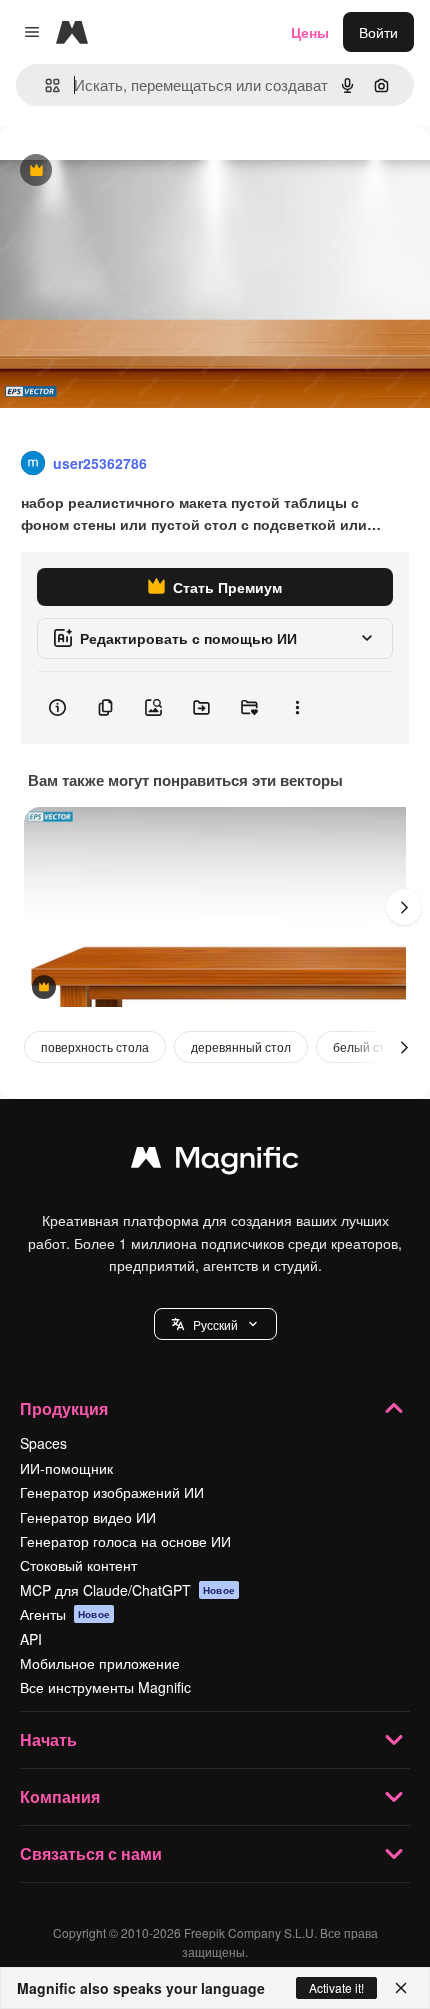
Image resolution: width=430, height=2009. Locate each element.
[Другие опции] (297, 708)
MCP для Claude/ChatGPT (127, 1590)
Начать (48, 1739)
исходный (134, 171)
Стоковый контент (78, 1565)
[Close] (401, 1988)
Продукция (64, 1408)
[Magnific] (215, 1162)
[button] (215, 1324)
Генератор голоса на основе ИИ (125, 1541)
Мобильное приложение (100, 1663)
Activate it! (336, 1987)
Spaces (43, 1443)
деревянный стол (241, 1046)
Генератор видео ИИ (88, 1517)
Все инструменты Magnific (105, 1687)
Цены (310, 32)
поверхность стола (95, 1046)
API (31, 1639)
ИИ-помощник (66, 1468)
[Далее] (404, 907)
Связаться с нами (91, 1853)
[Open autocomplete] (44, 85)
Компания (60, 1796)
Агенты (65, 1614)
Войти (378, 32)
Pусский (215, 1324)
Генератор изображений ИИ (112, 1492)
